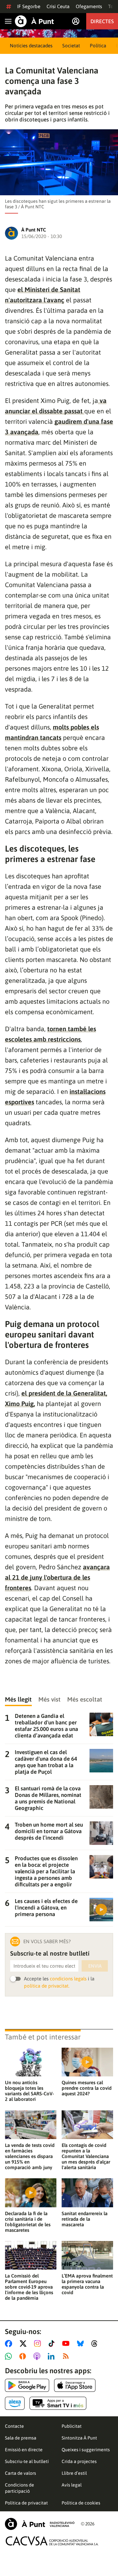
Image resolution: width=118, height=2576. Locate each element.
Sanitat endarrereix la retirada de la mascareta (85, 2219)
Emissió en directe (24, 2450)
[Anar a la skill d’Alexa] (15, 2403)
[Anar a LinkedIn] (52, 2356)
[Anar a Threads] (96, 2344)
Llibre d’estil (74, 2473)
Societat (71, 46)
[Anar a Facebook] (10, 2344)
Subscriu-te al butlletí (27, 2461)
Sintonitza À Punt (79, 2438)
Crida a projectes (79, 2461)
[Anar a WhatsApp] (10, 2356)
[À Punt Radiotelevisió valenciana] (40, 2524)
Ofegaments (89, 6)
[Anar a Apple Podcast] (38, 2356)
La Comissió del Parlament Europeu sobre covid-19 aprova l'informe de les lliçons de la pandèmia (29, 2287)
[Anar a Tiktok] (53, 2344)
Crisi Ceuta (58, 6)
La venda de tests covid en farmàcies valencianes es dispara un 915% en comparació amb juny (30, 2156)
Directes (102, 21)
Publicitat (72, 2426)
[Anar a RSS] (67, 2356)
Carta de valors (20, 2473)
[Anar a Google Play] (27, 2385)
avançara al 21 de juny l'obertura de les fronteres (57, 1577)
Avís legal (72, 2485)
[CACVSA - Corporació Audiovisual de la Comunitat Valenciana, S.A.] (52, 2541)
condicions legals (68, 1979)
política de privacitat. (47, 1986)
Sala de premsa (21, 2438)
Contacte (14, 2426)
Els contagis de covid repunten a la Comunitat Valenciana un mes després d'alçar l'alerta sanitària (86, 2156)
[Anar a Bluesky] (82, 2344)
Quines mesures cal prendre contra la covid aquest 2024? (87, 2088)
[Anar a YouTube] (67, 2344)
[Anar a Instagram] (39, 2344)
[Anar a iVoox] (24, 2356)
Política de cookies (81, 2503)
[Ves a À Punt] (34, 21)
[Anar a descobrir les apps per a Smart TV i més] (58, 2403)
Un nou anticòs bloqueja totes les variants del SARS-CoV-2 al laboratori (29, 2091)
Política (98, 46)
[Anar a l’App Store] (75, 2385)
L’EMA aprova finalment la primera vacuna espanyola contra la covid (87, 2284)
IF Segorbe (29, 6)
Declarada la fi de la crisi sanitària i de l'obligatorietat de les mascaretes (28, 2222)
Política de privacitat (26, 2503)
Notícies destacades (31, 46)
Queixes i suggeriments (86, 2450)
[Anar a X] (24, 2344)
